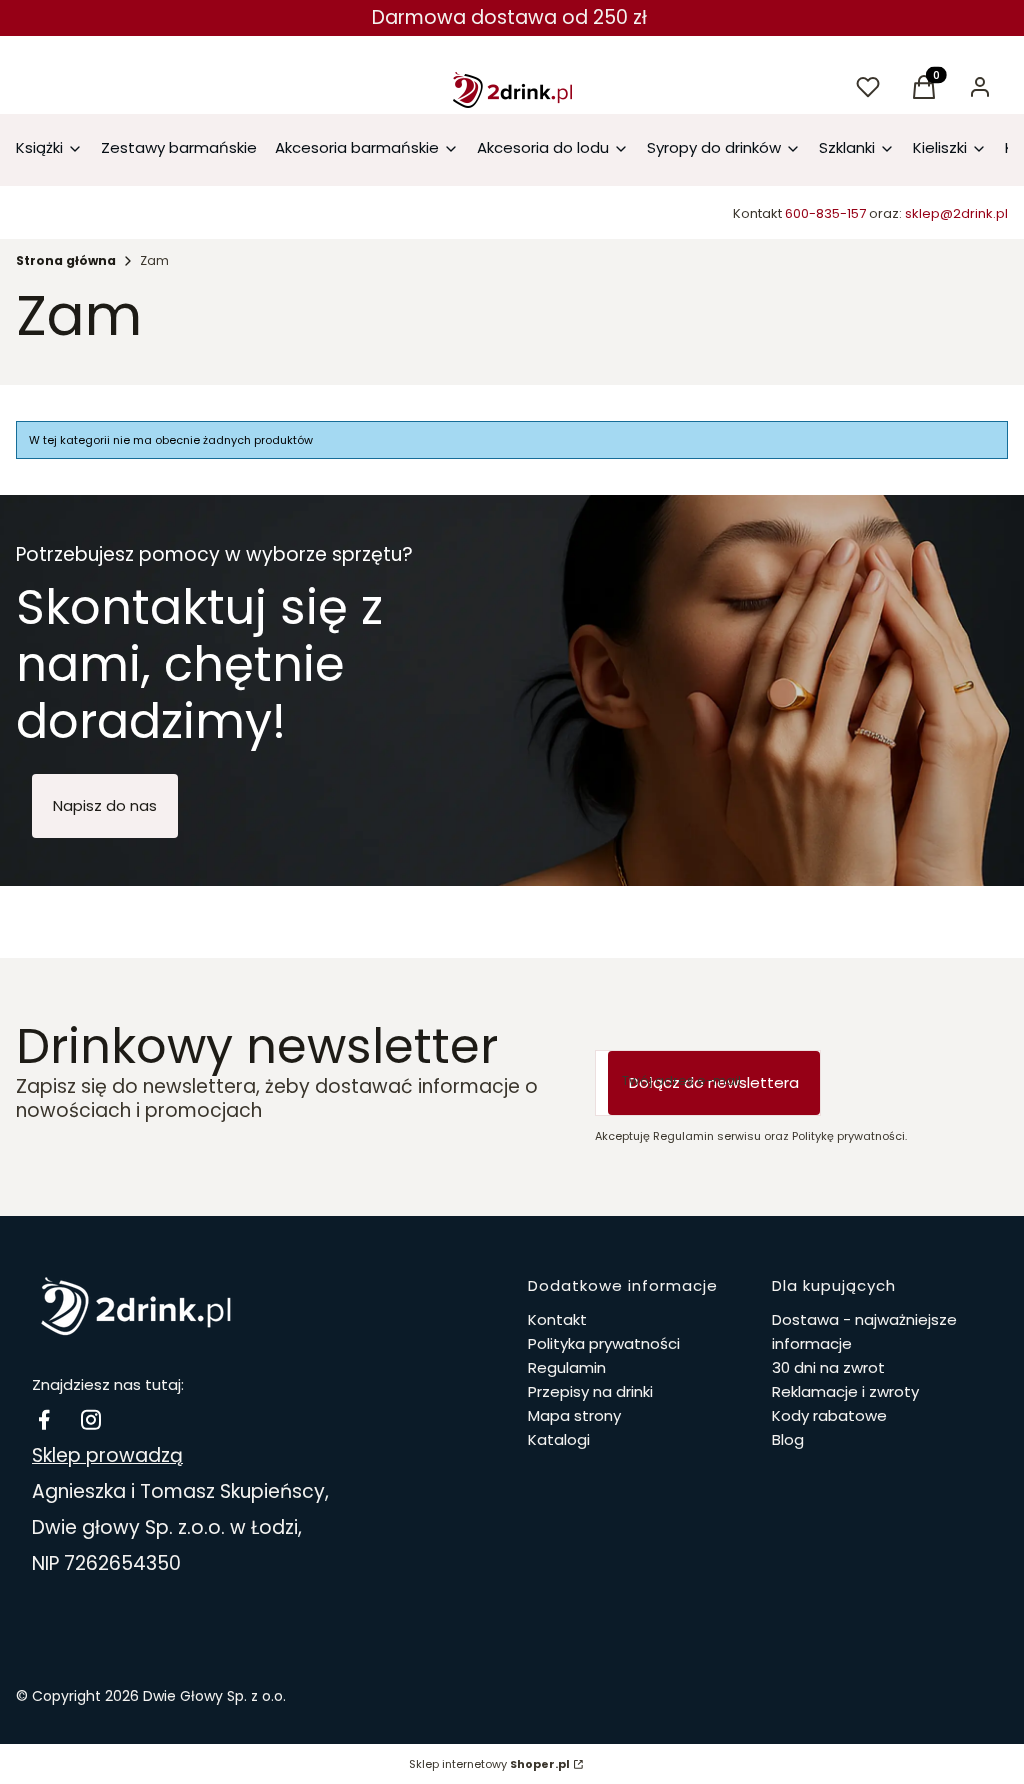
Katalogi (559, 1439)
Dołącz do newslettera (714, 1082)
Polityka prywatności (604, 1343)
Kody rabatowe (829, 1415)
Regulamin (567, 1367)
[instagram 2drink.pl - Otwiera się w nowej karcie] (91, 1419)
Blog (788, 1439)
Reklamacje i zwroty (845, 1391)
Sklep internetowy (489, 1764)
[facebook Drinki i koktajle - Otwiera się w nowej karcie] (44, 1419)
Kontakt (557, 1319)
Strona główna (66, 260)
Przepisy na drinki (590, 1391)
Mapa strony (574, 1415)
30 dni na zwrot (828, 1367)
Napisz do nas (105, 805)
